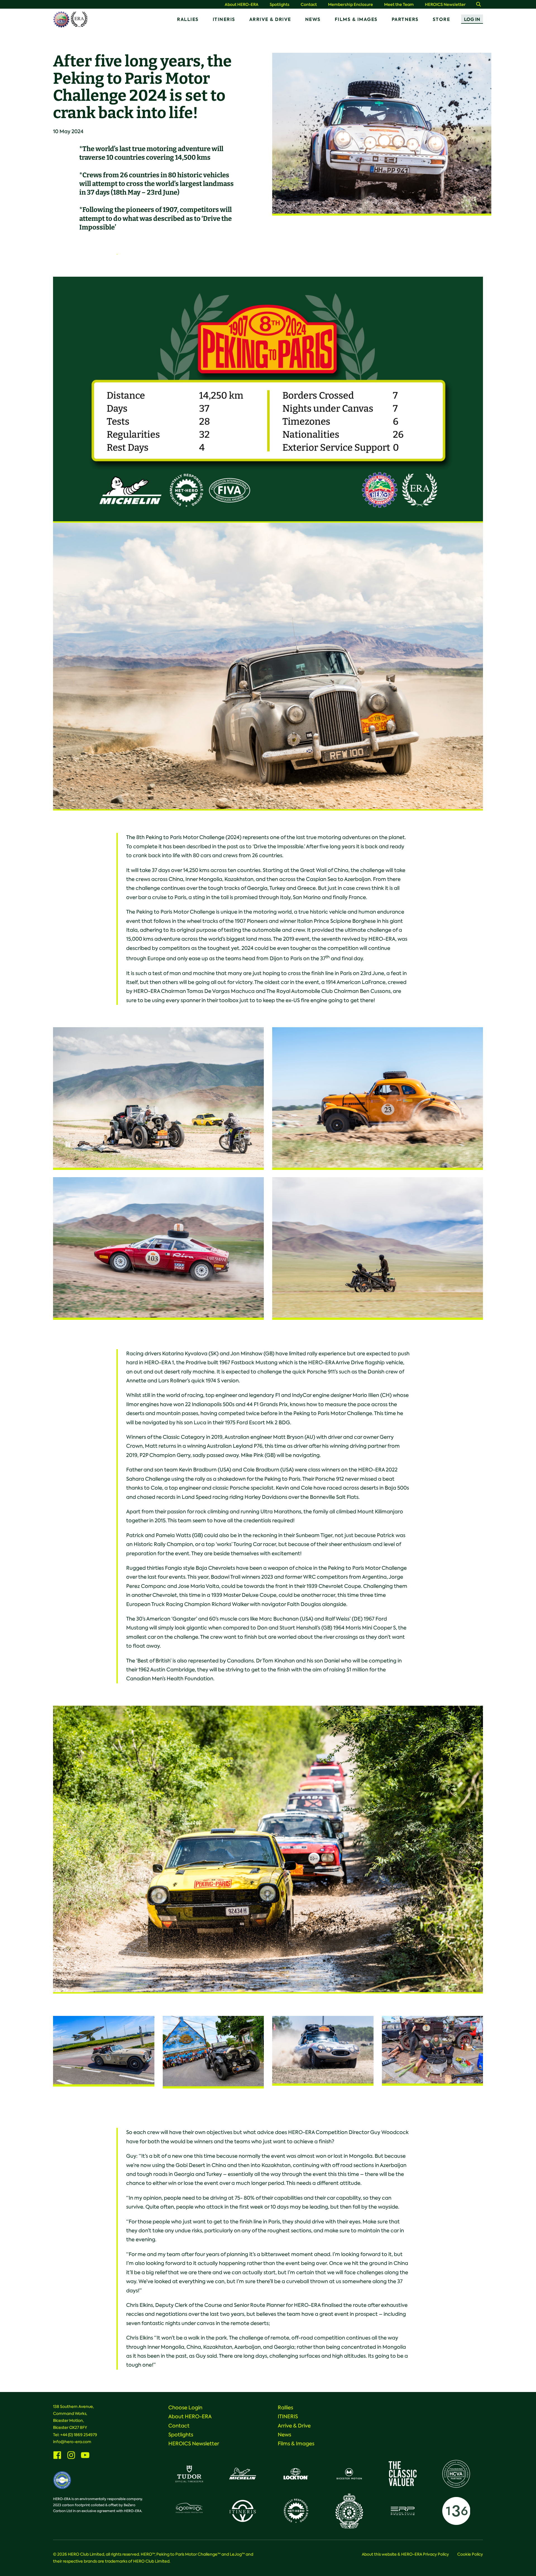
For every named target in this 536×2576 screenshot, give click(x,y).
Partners (405, 19)
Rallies (188, 19)
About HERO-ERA (242, 5)
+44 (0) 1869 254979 (79, 2435)
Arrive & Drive (270, 19)
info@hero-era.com (72, 2442)
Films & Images (356, 19)
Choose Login (185, 2408)
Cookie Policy (470, 2554)
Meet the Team (399, 5)
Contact (309, 5)
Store (442, 19)
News (313, 19)
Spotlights (280, 5)
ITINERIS (224, 19)
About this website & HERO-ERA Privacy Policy (405, 2554)
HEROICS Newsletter (445, 5)
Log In (472, 19)
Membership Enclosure (350, 5)
